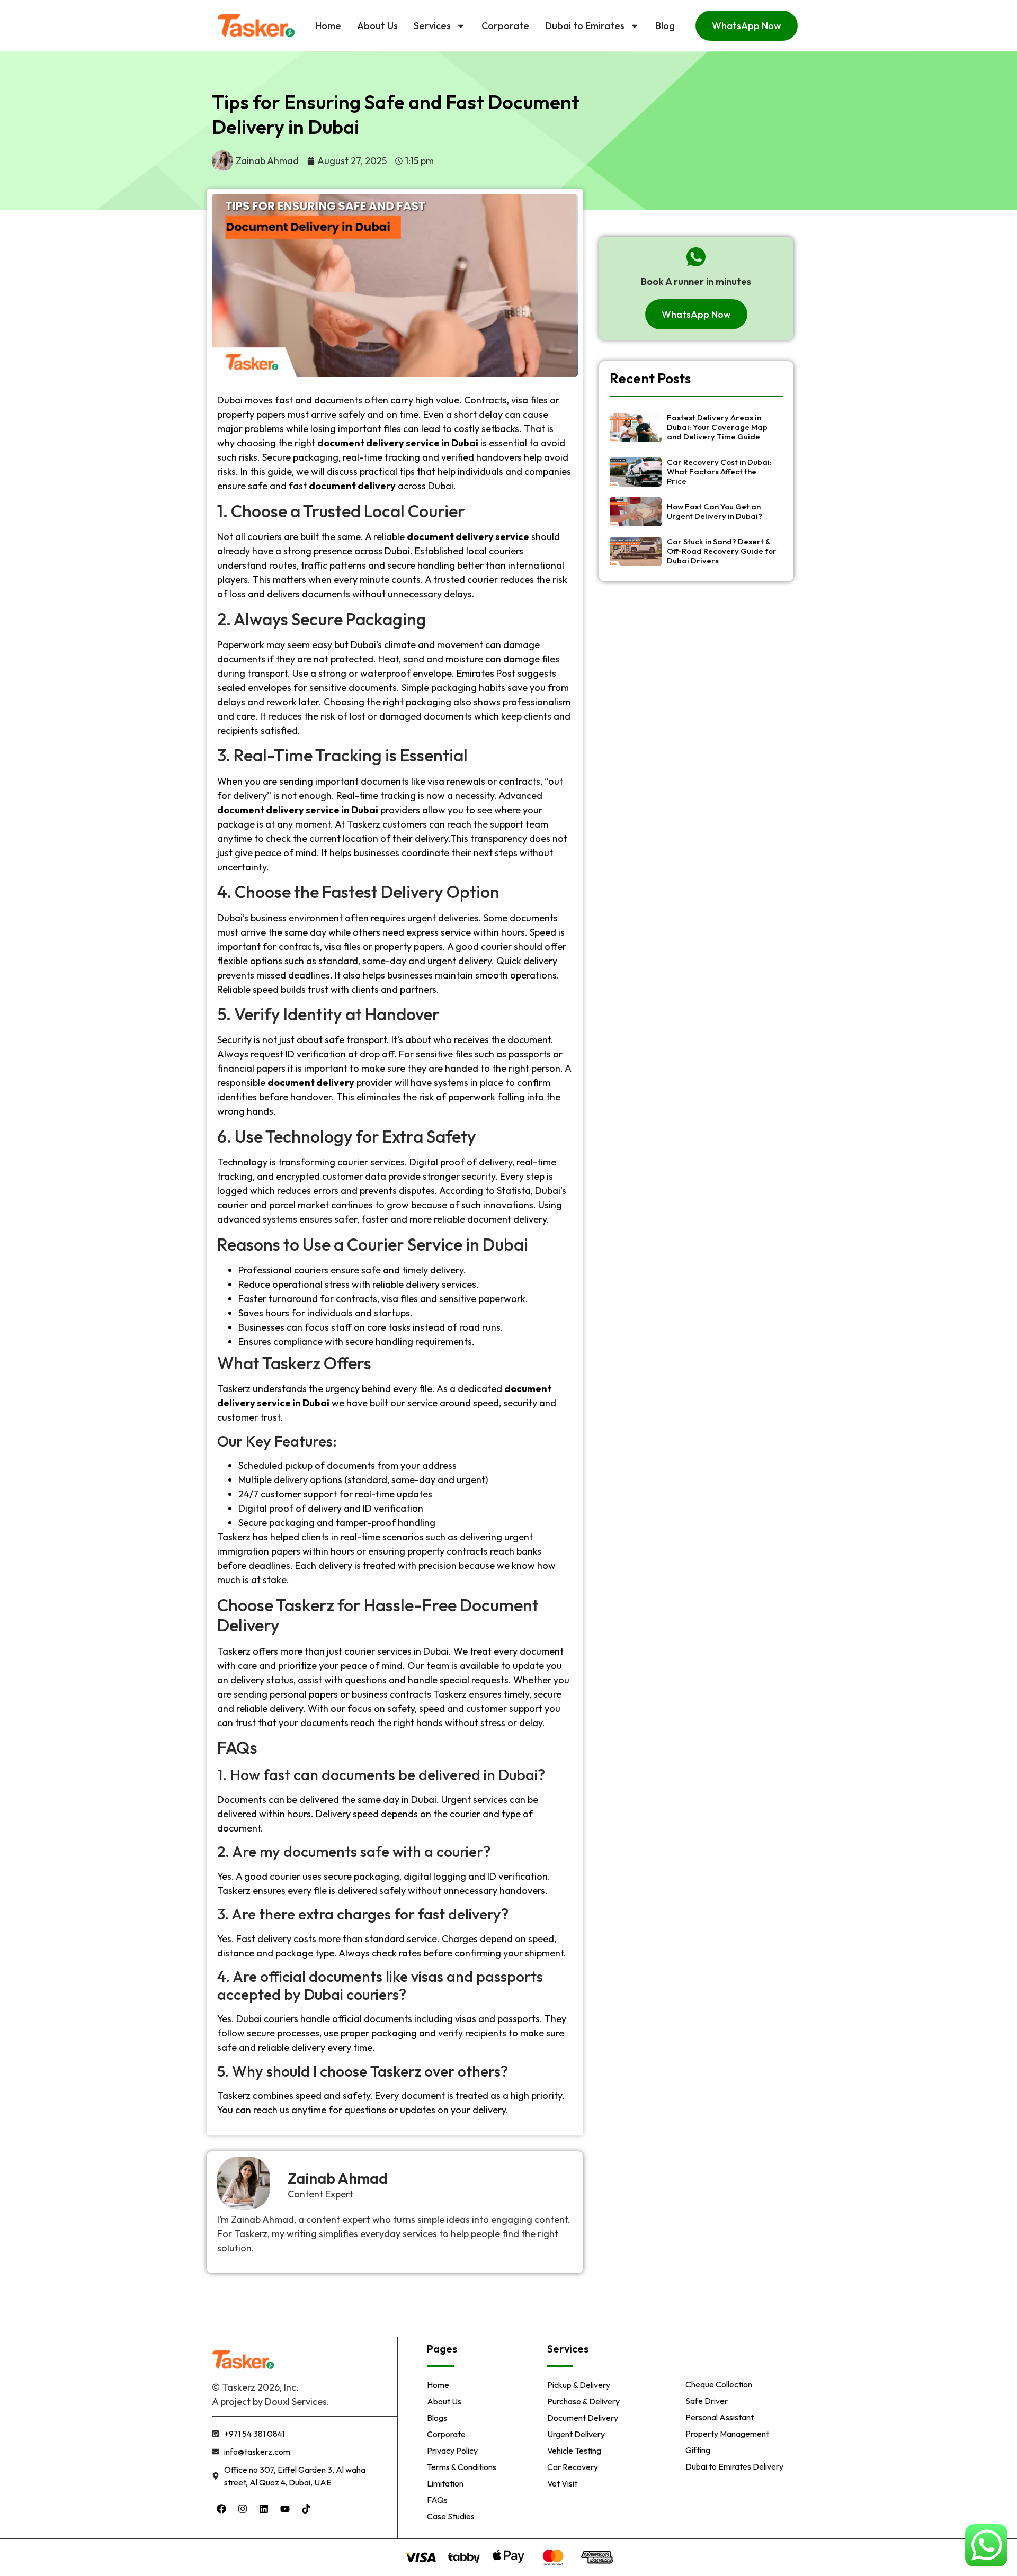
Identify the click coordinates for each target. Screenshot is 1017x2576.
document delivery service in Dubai (298, 810)
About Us (377, 26)
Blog (665, 26)
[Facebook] (221, 2509)
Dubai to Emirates (585, 26)
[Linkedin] (264, 2509)
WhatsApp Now (747, 26)
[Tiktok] (306, 2509)
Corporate (505, 26)
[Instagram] (243, 2509)
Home (328, 26)
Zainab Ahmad (338, 2178)
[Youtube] (285, 2509)
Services (432, 26)
